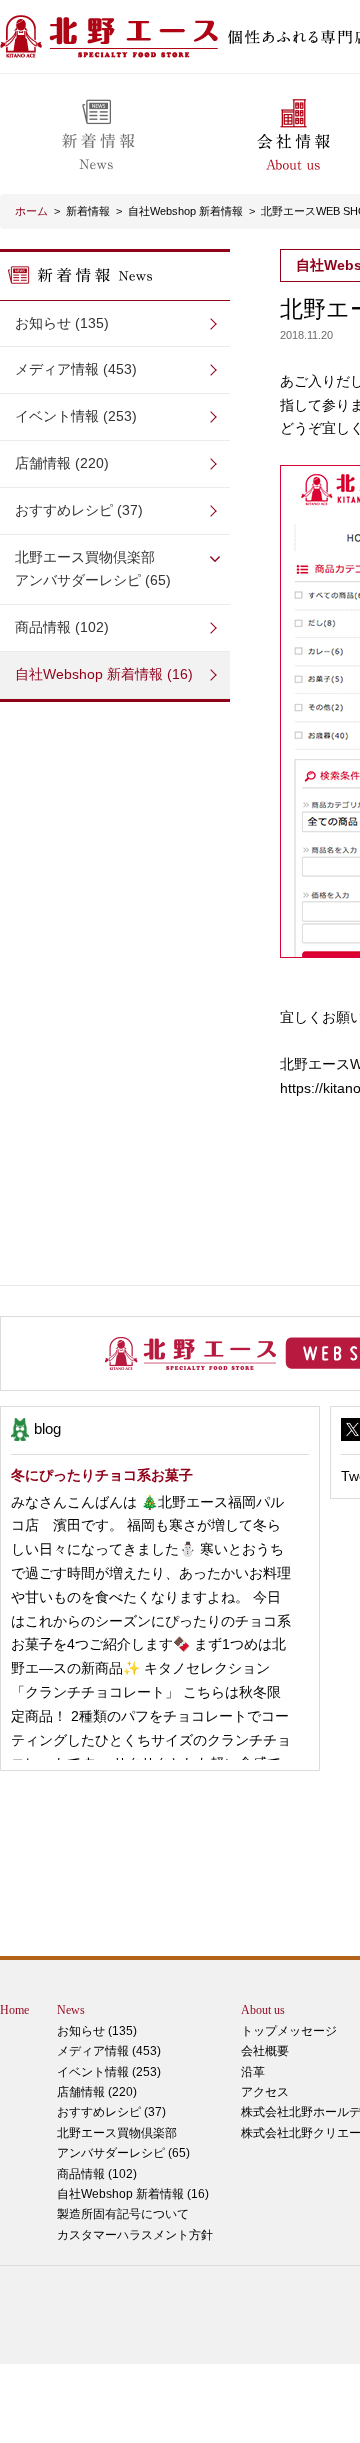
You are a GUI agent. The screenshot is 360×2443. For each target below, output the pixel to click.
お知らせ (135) (62, 323)
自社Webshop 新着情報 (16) (104, 674)
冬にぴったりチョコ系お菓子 (102, 1475)
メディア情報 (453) (76, 369)
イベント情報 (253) (76, 416)
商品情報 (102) (62, 627)
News (71, 2010)
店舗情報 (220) (62, 463)
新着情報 (88, 211)
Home (14, 2010)
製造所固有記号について (123, 2214)
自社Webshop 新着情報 (185, 211)
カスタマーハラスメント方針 (135, 2235)
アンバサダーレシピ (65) (93, 569)
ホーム (31, 211)
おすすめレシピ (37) (79, 510)
